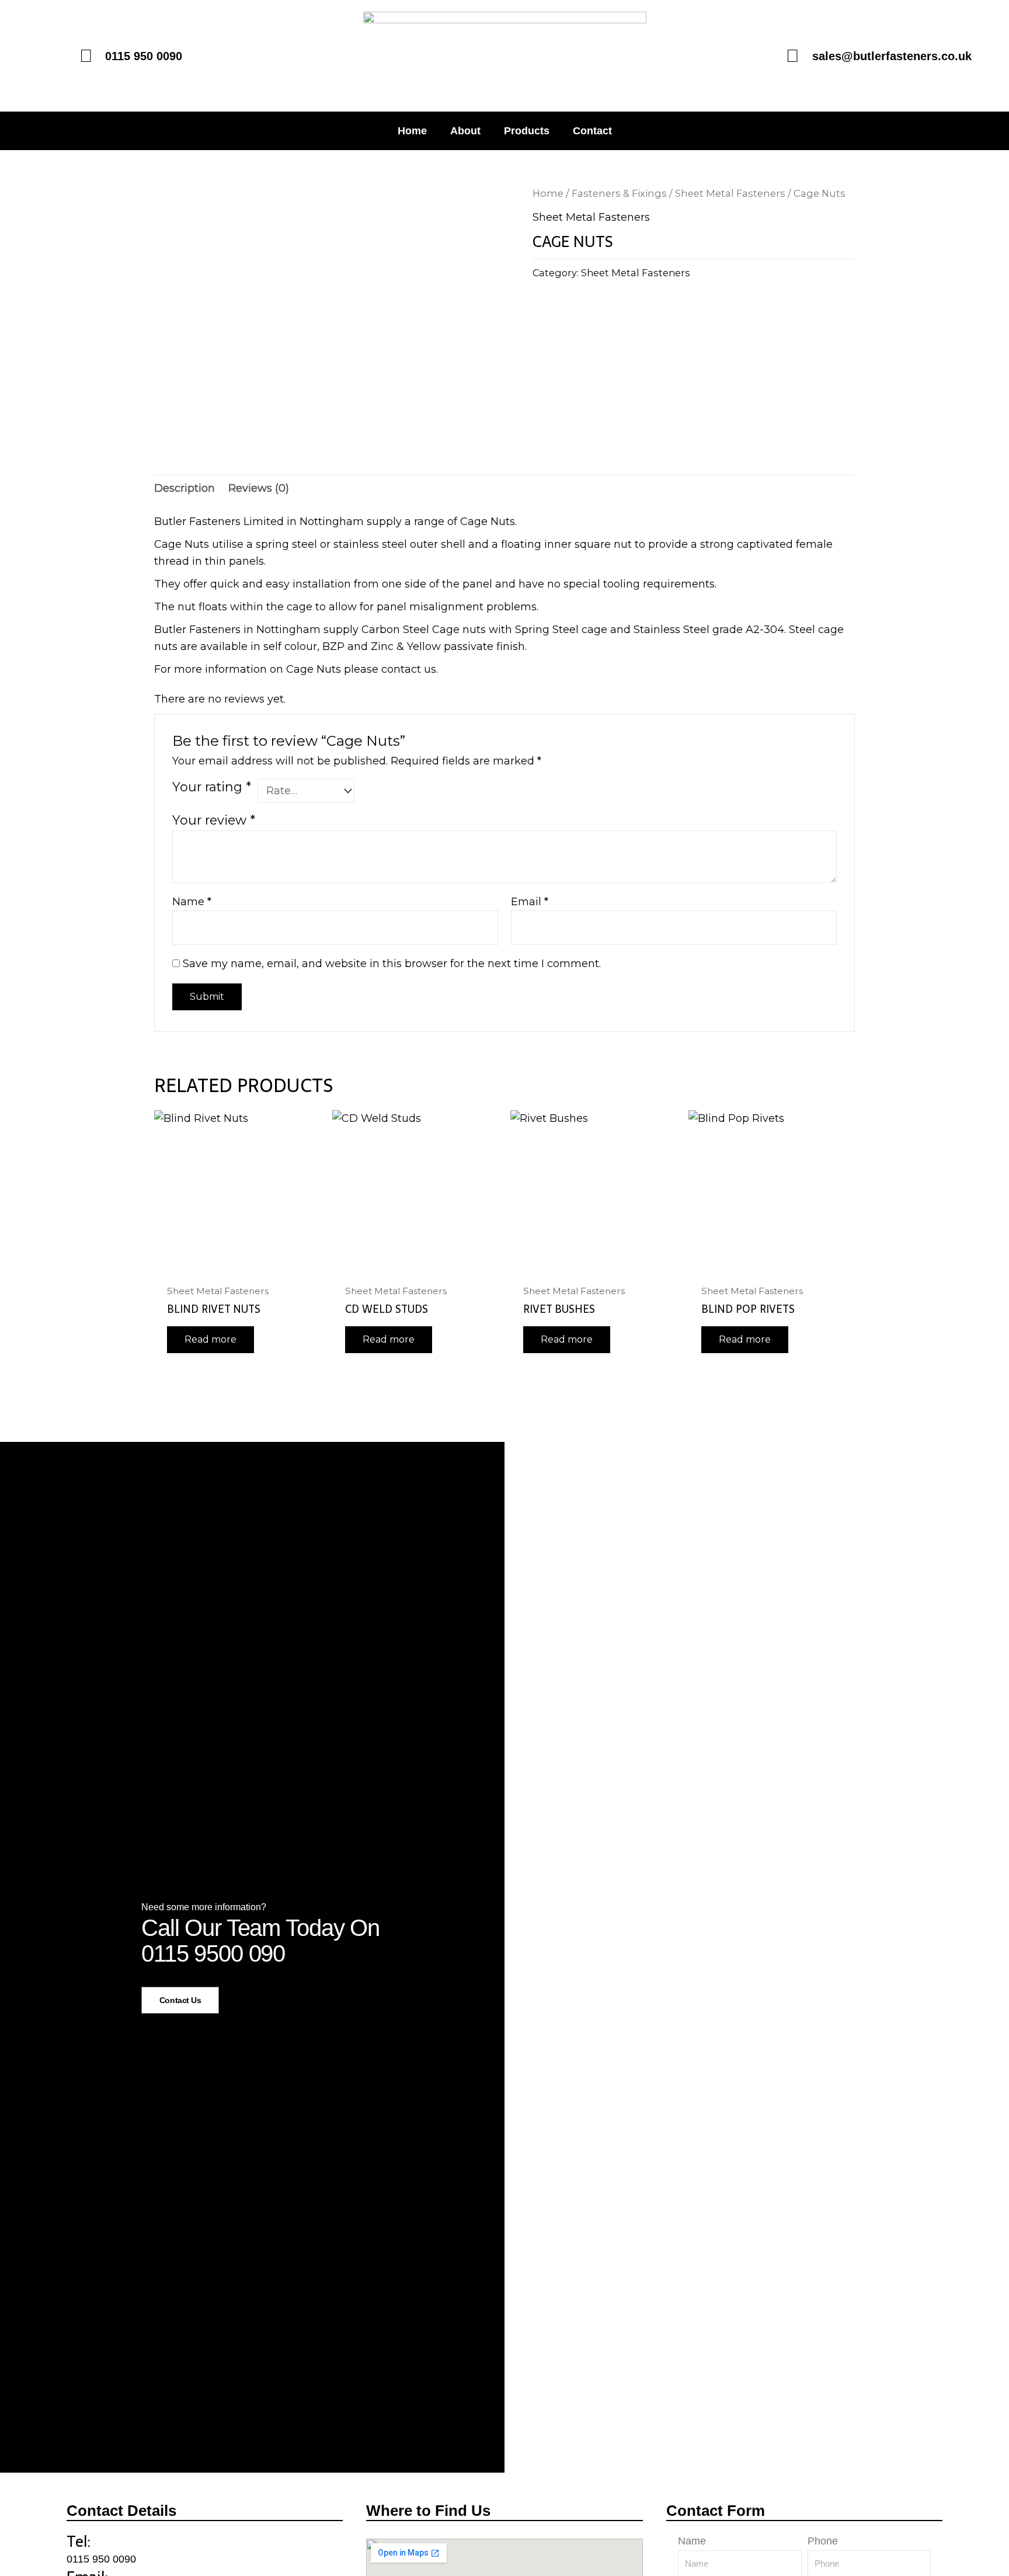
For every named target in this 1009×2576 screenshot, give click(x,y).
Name (192, 902)
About (465, 131)
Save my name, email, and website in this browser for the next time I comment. (392, 964)
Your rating (212, 787)
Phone (823, 2541)
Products (527, 131)
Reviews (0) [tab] (259, 488)
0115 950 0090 (101, 2559)
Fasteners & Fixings (619, 193)
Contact (592, 131)
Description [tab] (185, 488)
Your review (214, 820)
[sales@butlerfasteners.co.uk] (793, 56)
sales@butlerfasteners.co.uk (892, 56)
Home (412, 131)
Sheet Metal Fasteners (730, 193)
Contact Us (180, 2000)
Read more (211, 1339)
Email (530, 902)
